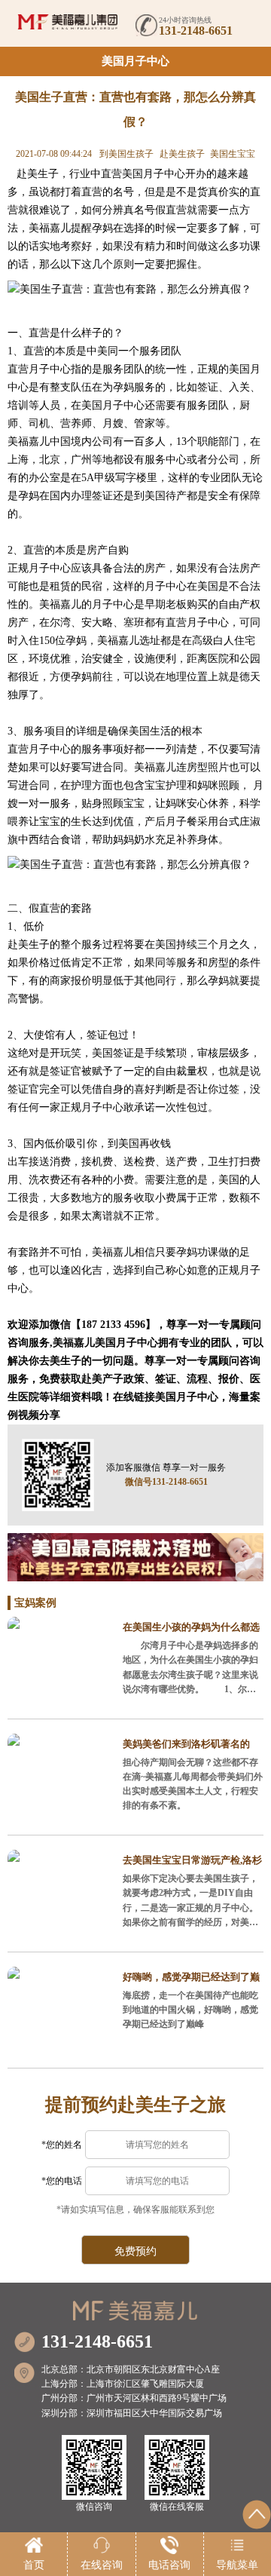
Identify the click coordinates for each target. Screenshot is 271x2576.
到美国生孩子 (126, 154)
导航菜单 (237, 2565)
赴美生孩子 (182, 154)
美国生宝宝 (233, 154)
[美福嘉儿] (68, 22)
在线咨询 (102, 2565)
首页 (34, 2565)
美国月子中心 (135, 61)
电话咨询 (169, 2565)
